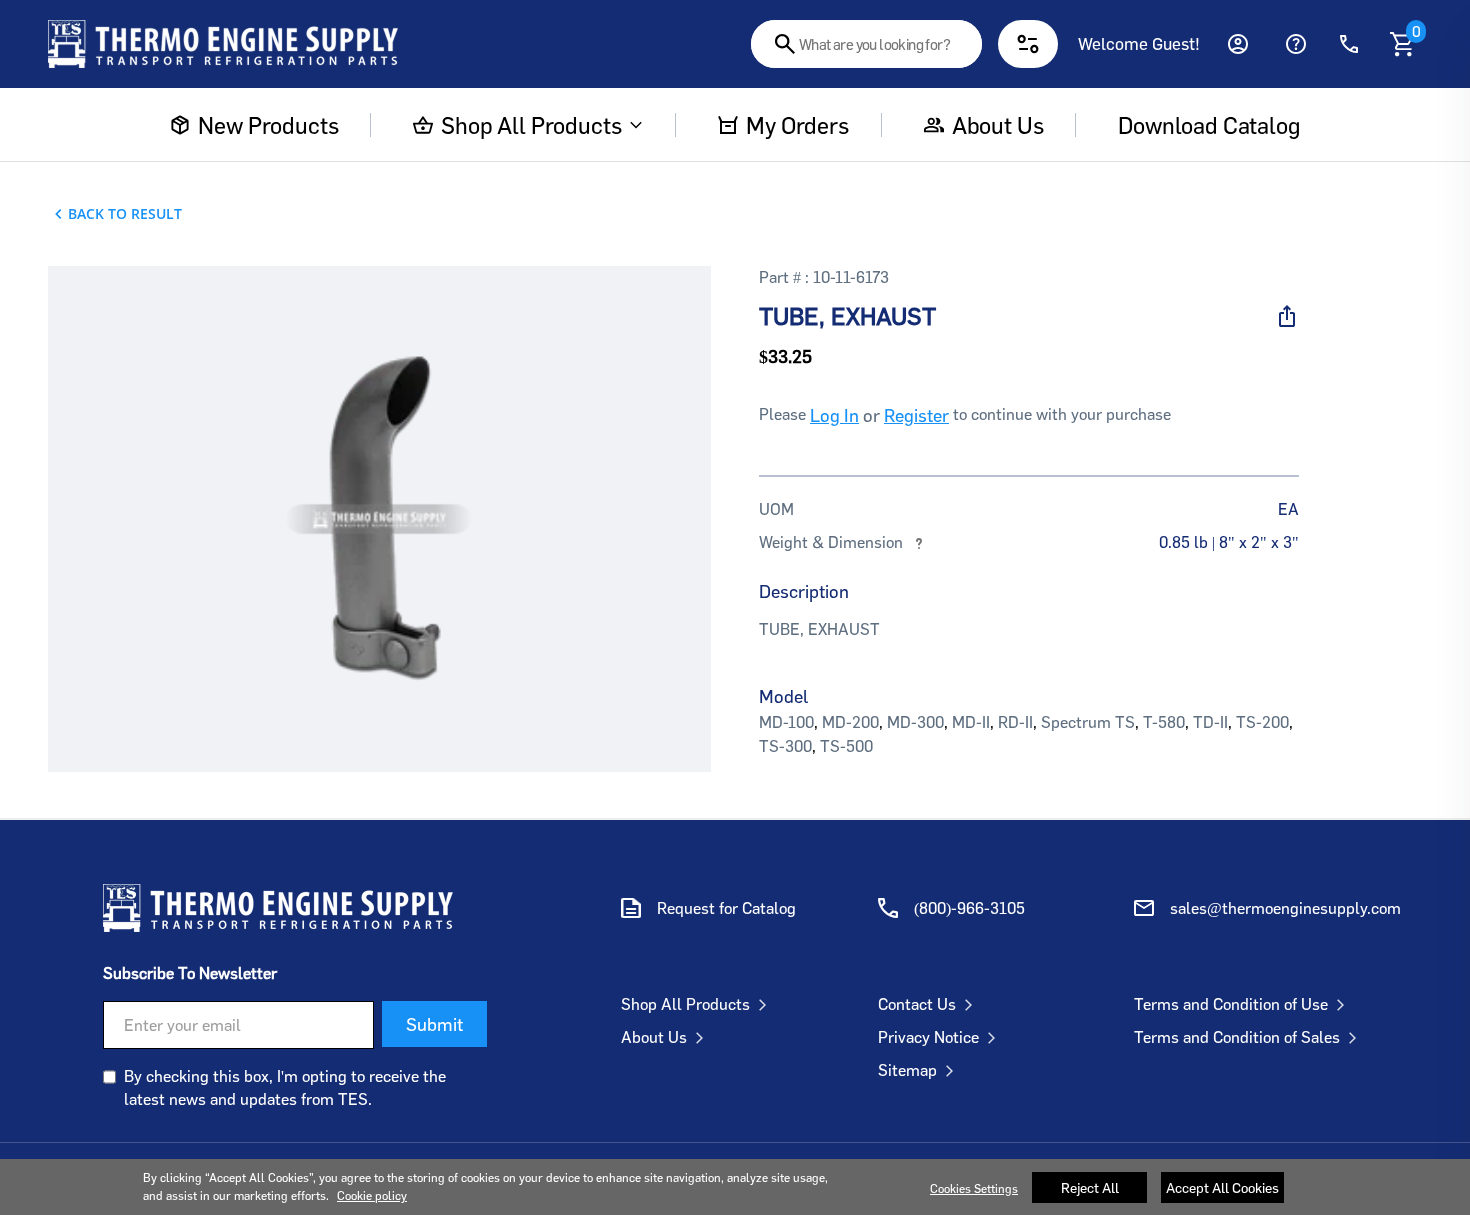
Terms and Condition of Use (1231, 1004)
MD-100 (786, 722)
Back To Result (125, 213)
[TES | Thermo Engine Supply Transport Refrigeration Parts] (278, 908)
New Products (268, 125)
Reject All (1090, 1187)
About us (998, 125)
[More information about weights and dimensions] (919, 542)
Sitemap (907, 1070)
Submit (434, 1024)
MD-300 (915, 722)
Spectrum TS (1088, 722)
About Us (654, 1037)
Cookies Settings (974, 1188)
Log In (834, 415)
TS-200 (1262, 722)
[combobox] (866, 44)
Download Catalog (1208, 125)
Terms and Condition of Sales (1237, 1037)
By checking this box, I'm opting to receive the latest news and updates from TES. (285, 1087)
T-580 (1164, 722)
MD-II (971, 722)
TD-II (1210, 722)
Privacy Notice (928, 1037)
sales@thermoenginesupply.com (1285, 908)
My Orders (797, 125)
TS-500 (846, 746)
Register (916, 415)
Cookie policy (372, 1195)
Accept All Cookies (1222, 1187)
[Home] (223, 44)
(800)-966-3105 (969, 908)
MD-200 (850, 722)
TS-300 (785, 746)
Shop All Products (531, 125)
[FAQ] (1296, 44)
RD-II (1015, 722)
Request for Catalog (726, 908)
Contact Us (917, 1004)
